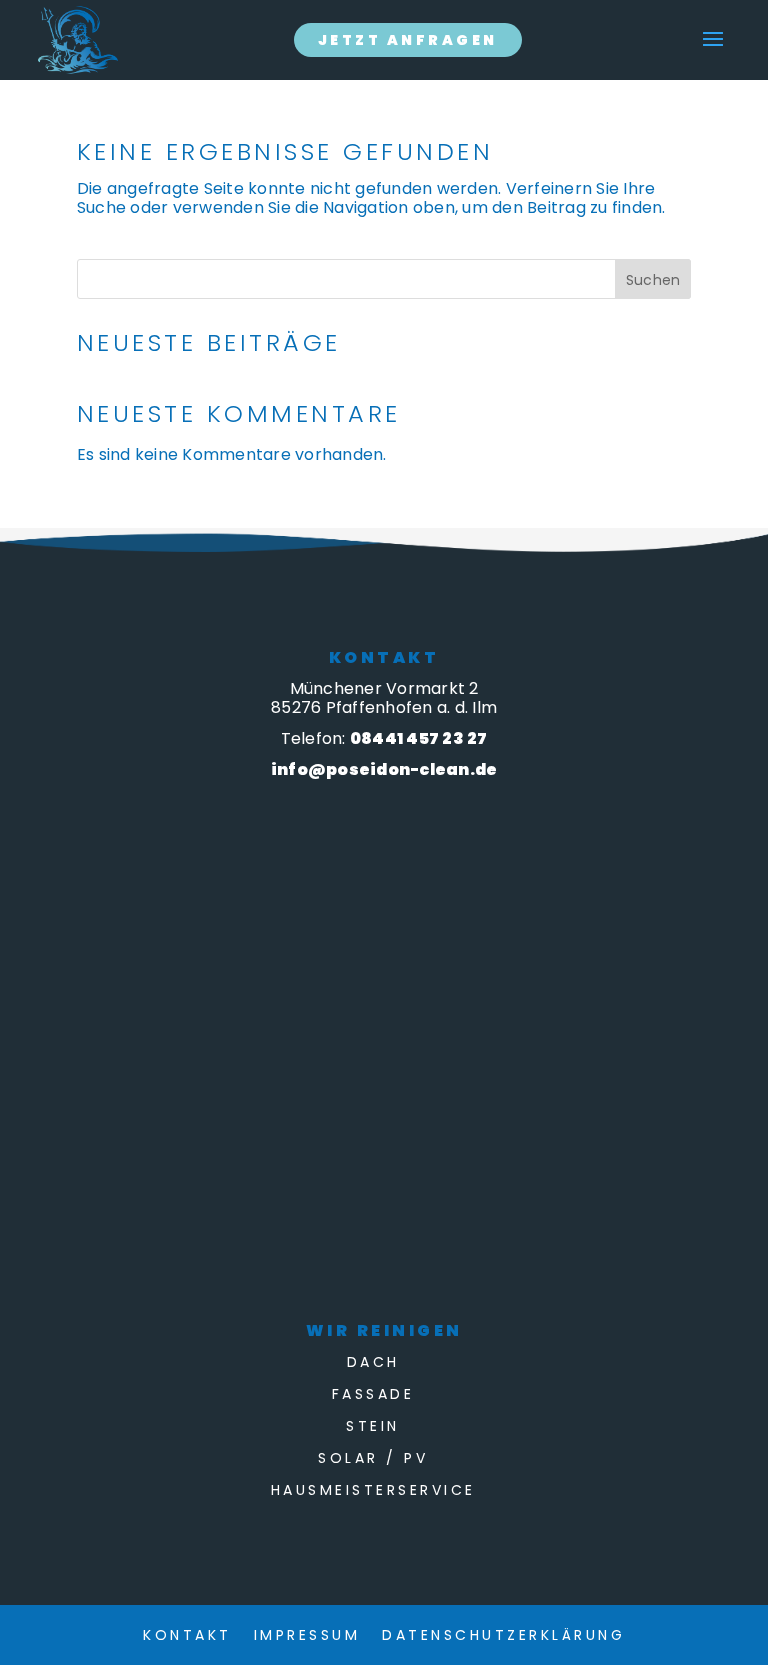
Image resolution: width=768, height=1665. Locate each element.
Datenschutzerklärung (503, 1636)
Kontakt (187, 1636)
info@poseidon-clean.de (384, 769)
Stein (373, 1427)
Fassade (373, 1395)
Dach (373, 1363)
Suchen (653, 280)
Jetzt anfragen (408, 40)
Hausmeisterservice (373, 1491)
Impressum (307, 1636)
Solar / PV (373, 1459)
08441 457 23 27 (419, 738)
